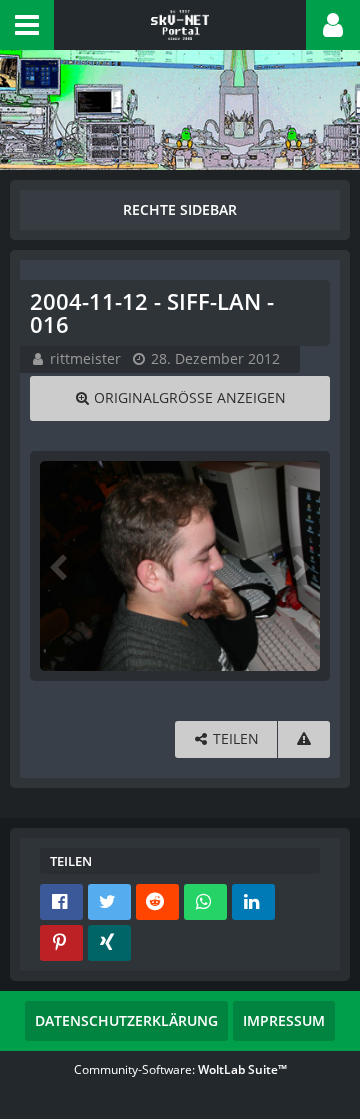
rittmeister (85, 358)
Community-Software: (180, 1069)
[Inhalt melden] (304, 739)
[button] (27, 25)
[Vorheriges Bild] (60, 566)
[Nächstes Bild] (300, 566)
